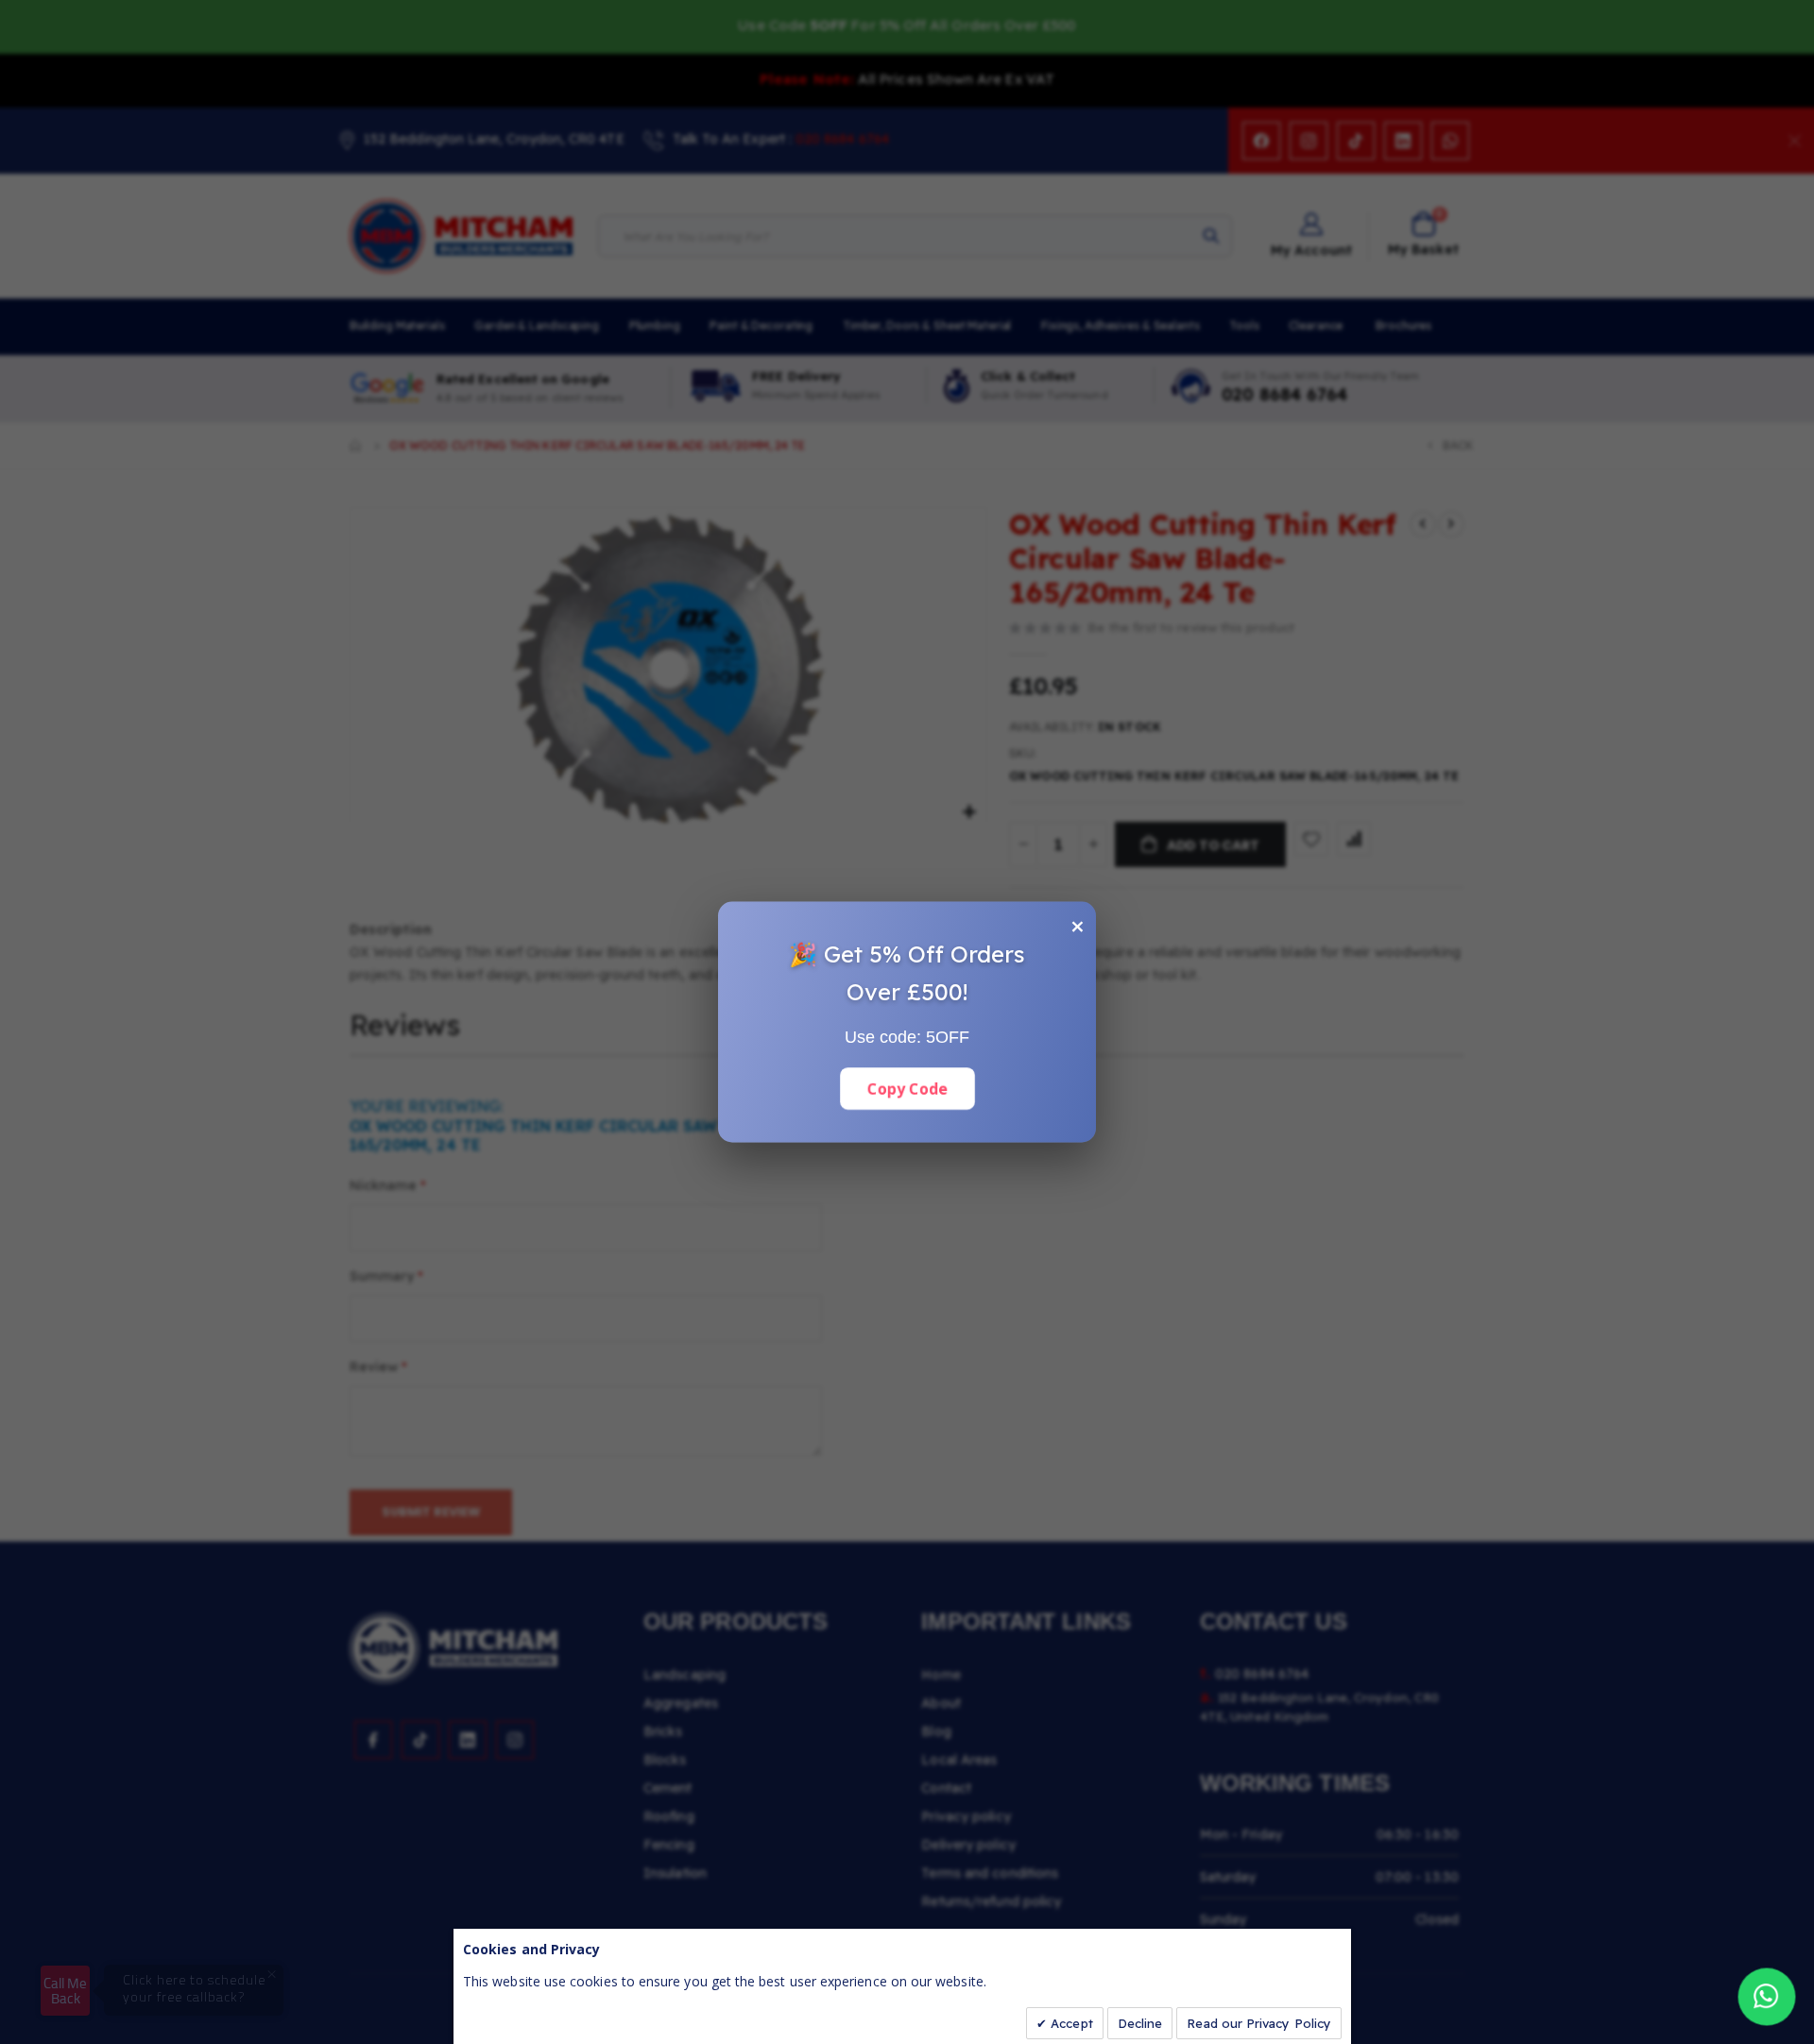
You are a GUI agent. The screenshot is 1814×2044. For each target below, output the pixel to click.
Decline (1140, 2023)
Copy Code (907, 1088)
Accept (1070, 2023)
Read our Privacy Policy (1259, 2023)
